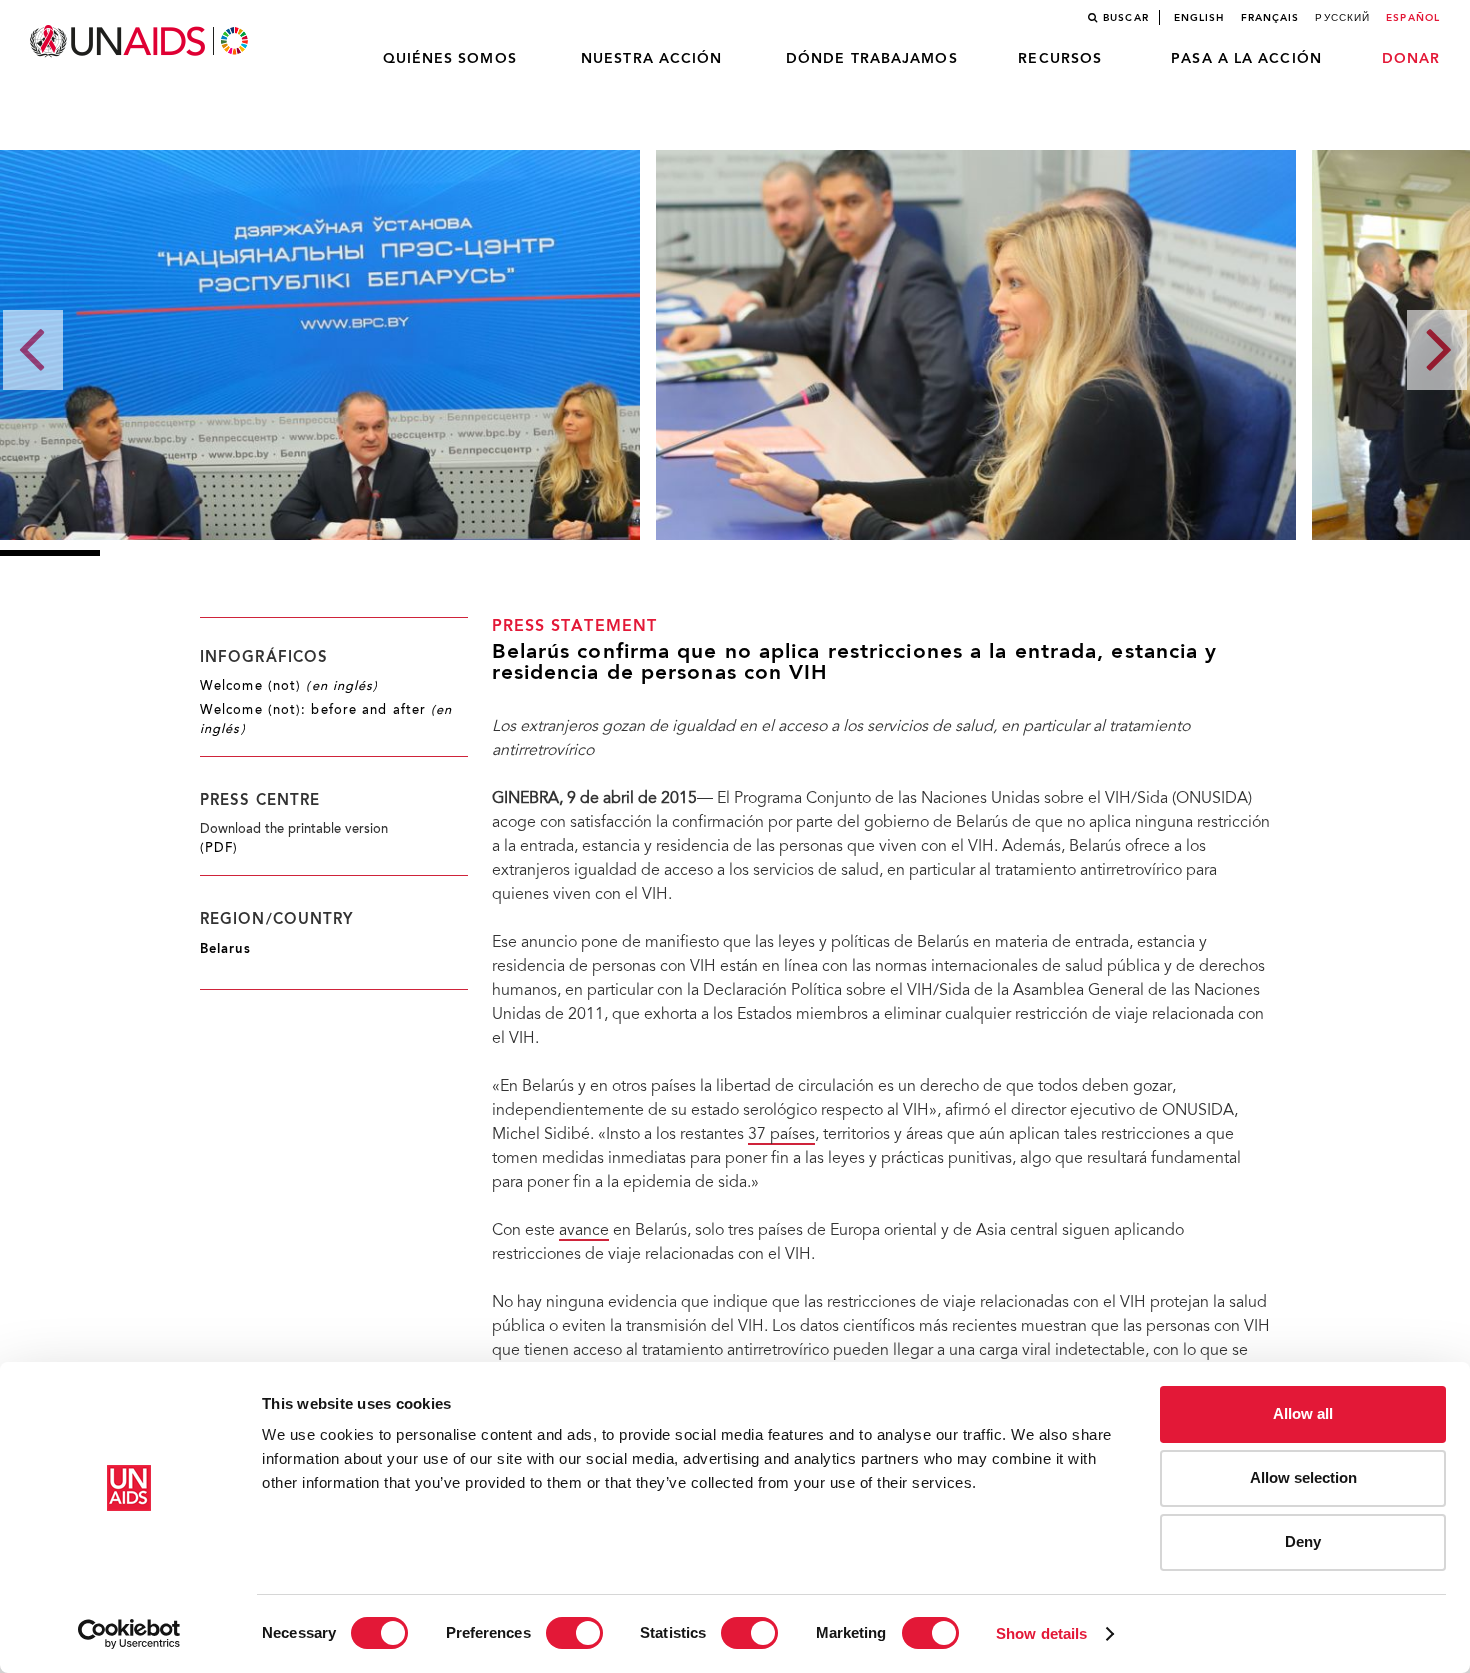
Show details (1041, 1633)
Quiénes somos (450, 59)
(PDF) (219, 849)
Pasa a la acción (1246, 59)
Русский (1342, 18)
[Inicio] (141, 41)
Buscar (1126, 18)
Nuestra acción (651, 59)
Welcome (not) (289, 687)
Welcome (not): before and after (326, 720)
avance (584, 1231)
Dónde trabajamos (872, 59)
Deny (1303, 1541)
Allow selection (1303, 1477)
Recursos (1060, 59)
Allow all (1303, 1413)
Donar (1411, 59)
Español (1413, 18)
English (1199, 18)
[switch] (574, 1633)
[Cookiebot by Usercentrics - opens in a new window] (129, 1634)
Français (1270, 18)
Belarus (225, 949)
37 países (781, 1135)
